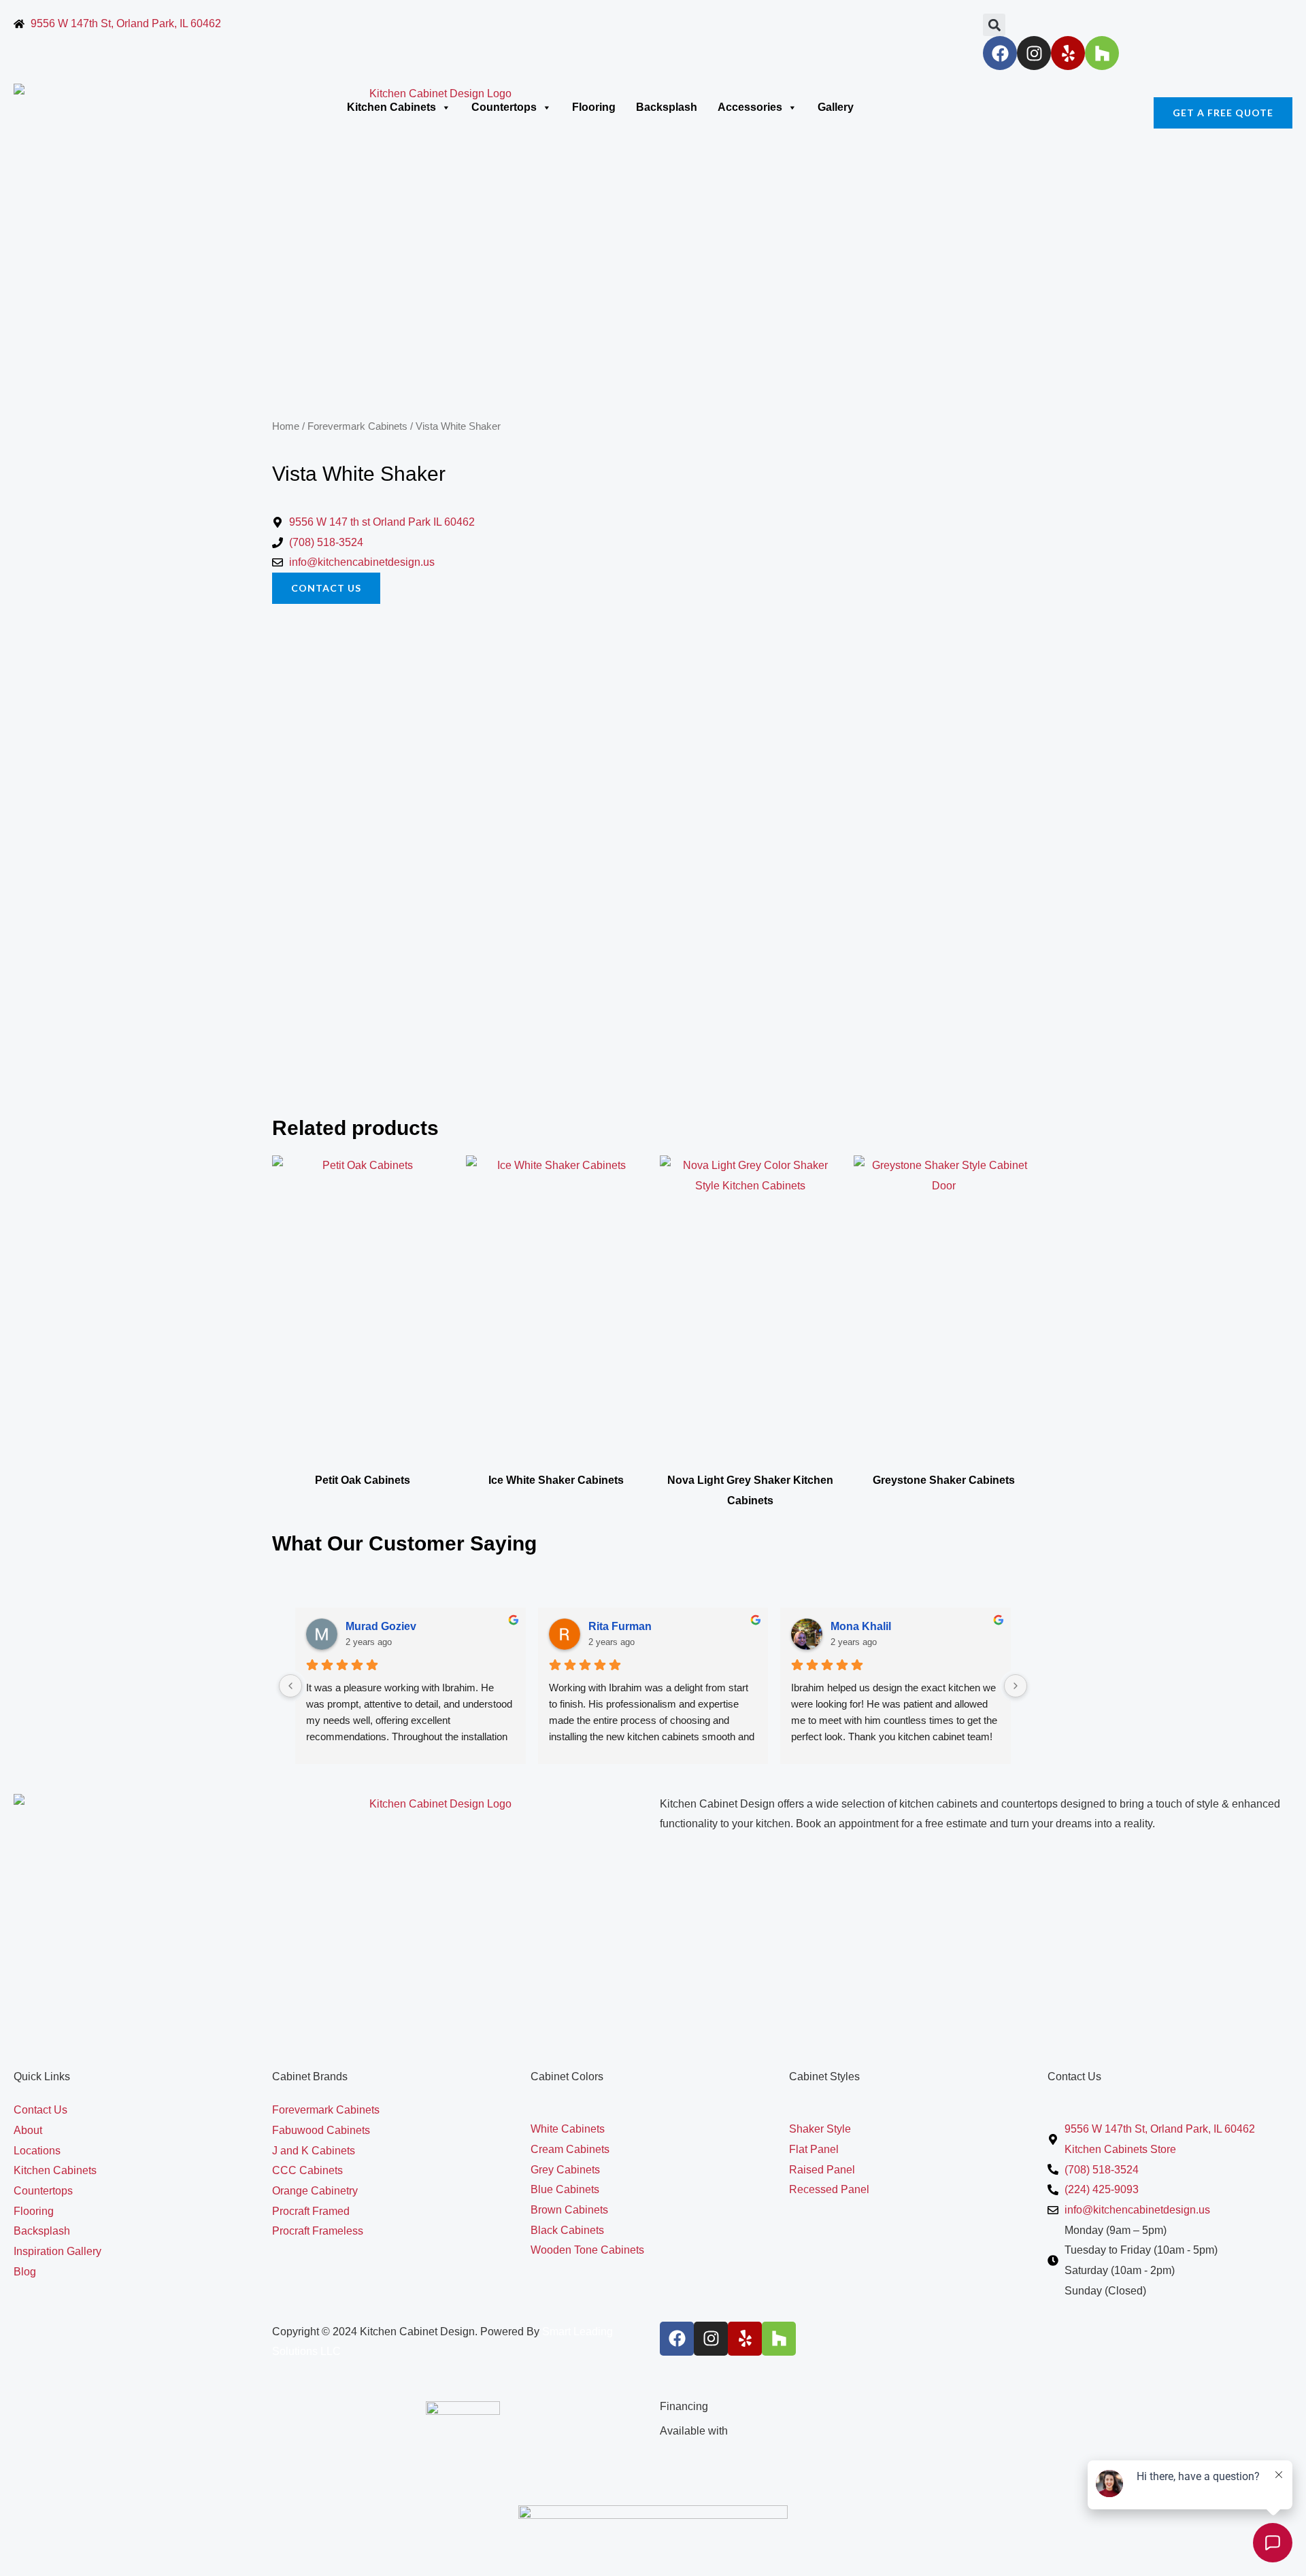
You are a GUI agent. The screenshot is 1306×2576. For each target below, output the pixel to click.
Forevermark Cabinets (357, 426)
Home (286, 426)
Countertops (504, 107)
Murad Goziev (381, 1626)
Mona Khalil (861, 1626)
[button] (994, 25)
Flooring (594, 107)
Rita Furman (620, 1626)
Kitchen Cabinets (391, 107)
